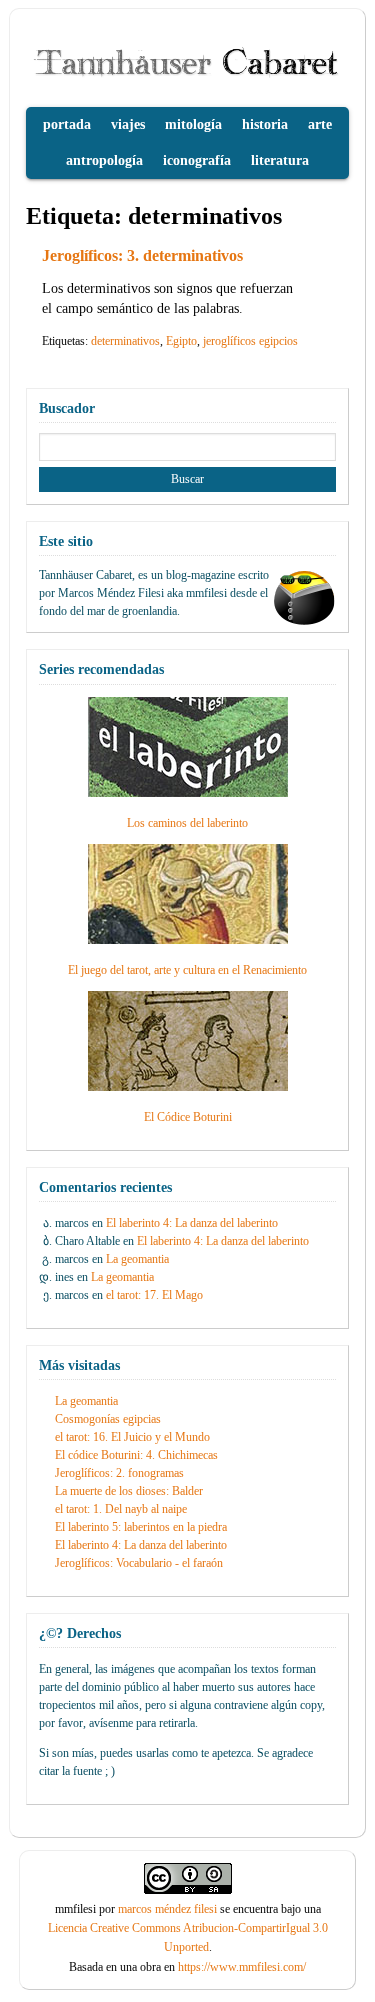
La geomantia (137, 1259)
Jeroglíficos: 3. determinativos (142, 255)
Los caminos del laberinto (187, 823)
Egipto (181, 341)
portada (67, 124)
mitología (193, 124)
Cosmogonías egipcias (108, 1419)
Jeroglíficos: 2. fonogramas (119, 1473)
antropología (104, 160)
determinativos (125, 341)
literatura (280, 160)
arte (320, 124)
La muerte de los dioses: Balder (129, 1491)
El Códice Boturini (188, 1117)
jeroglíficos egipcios (250, 341)
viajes (128, 124)
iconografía (197, 160)
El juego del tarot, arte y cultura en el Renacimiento (187, 970)
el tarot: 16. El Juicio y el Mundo (132, 1437)
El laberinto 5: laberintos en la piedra (141, 1527)
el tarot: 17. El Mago (154, 1295)
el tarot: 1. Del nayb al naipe (121, 1509)
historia (265, 124)
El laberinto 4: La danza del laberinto (192, 1223)
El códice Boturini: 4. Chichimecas (136, 1455)
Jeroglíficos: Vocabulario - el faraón (139, 1563)
